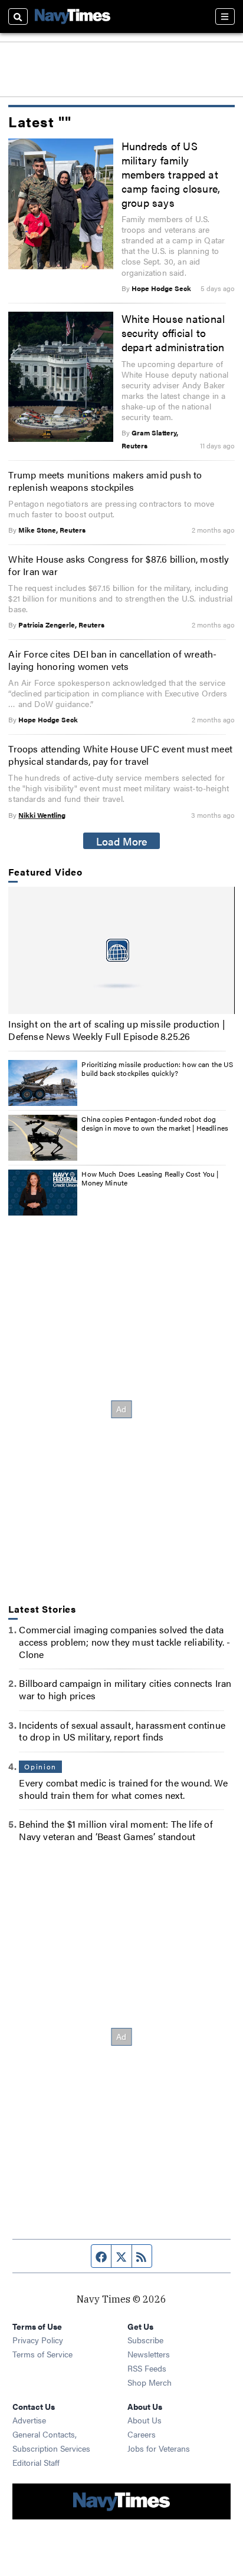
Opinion (40, 1766)
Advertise (29, 2420)
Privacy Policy (38, 2340)
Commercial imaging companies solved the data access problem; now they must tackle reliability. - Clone (124, 1642)
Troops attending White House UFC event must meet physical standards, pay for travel (120, 755)
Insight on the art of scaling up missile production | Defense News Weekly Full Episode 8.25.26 (117, 1030)
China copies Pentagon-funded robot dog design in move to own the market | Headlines (155, 1124)
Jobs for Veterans (159, 2448)
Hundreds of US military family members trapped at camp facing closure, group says (171, 174)
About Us (145, 2420)
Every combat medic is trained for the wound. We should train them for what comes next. (123, 1789)
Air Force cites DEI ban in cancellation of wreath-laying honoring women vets (112, 660)
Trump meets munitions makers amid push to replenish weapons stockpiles (105, 481)
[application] (121, 950)
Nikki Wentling (42, 815)
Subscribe (145, 2340)
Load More (122, 841)
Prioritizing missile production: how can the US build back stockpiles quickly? (157, 1069)
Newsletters (149, 2354)
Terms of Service (42, 2354)
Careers (142, 2434)
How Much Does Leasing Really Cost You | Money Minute (150, 1178)
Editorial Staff (36, 2462)
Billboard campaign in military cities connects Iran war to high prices (125, 1689)
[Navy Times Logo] (73, 16)
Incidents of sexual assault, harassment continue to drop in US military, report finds (122, 1731)
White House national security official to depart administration (173, 332)
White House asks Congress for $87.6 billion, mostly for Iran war (119, 565)
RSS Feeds (147, 2368)
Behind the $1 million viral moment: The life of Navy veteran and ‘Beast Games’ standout (116, 1830)
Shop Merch (150, 2382)
